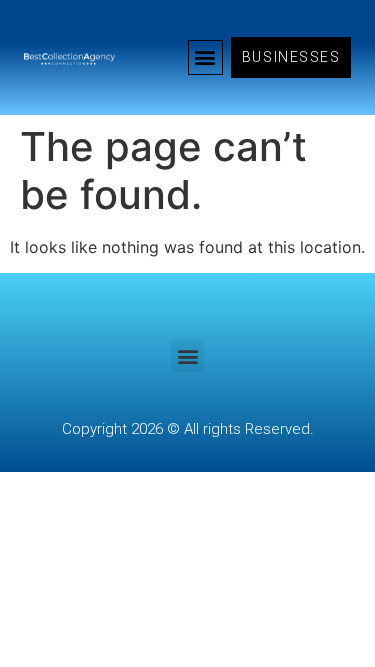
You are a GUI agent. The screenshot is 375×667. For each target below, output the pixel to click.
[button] (205, 57)
